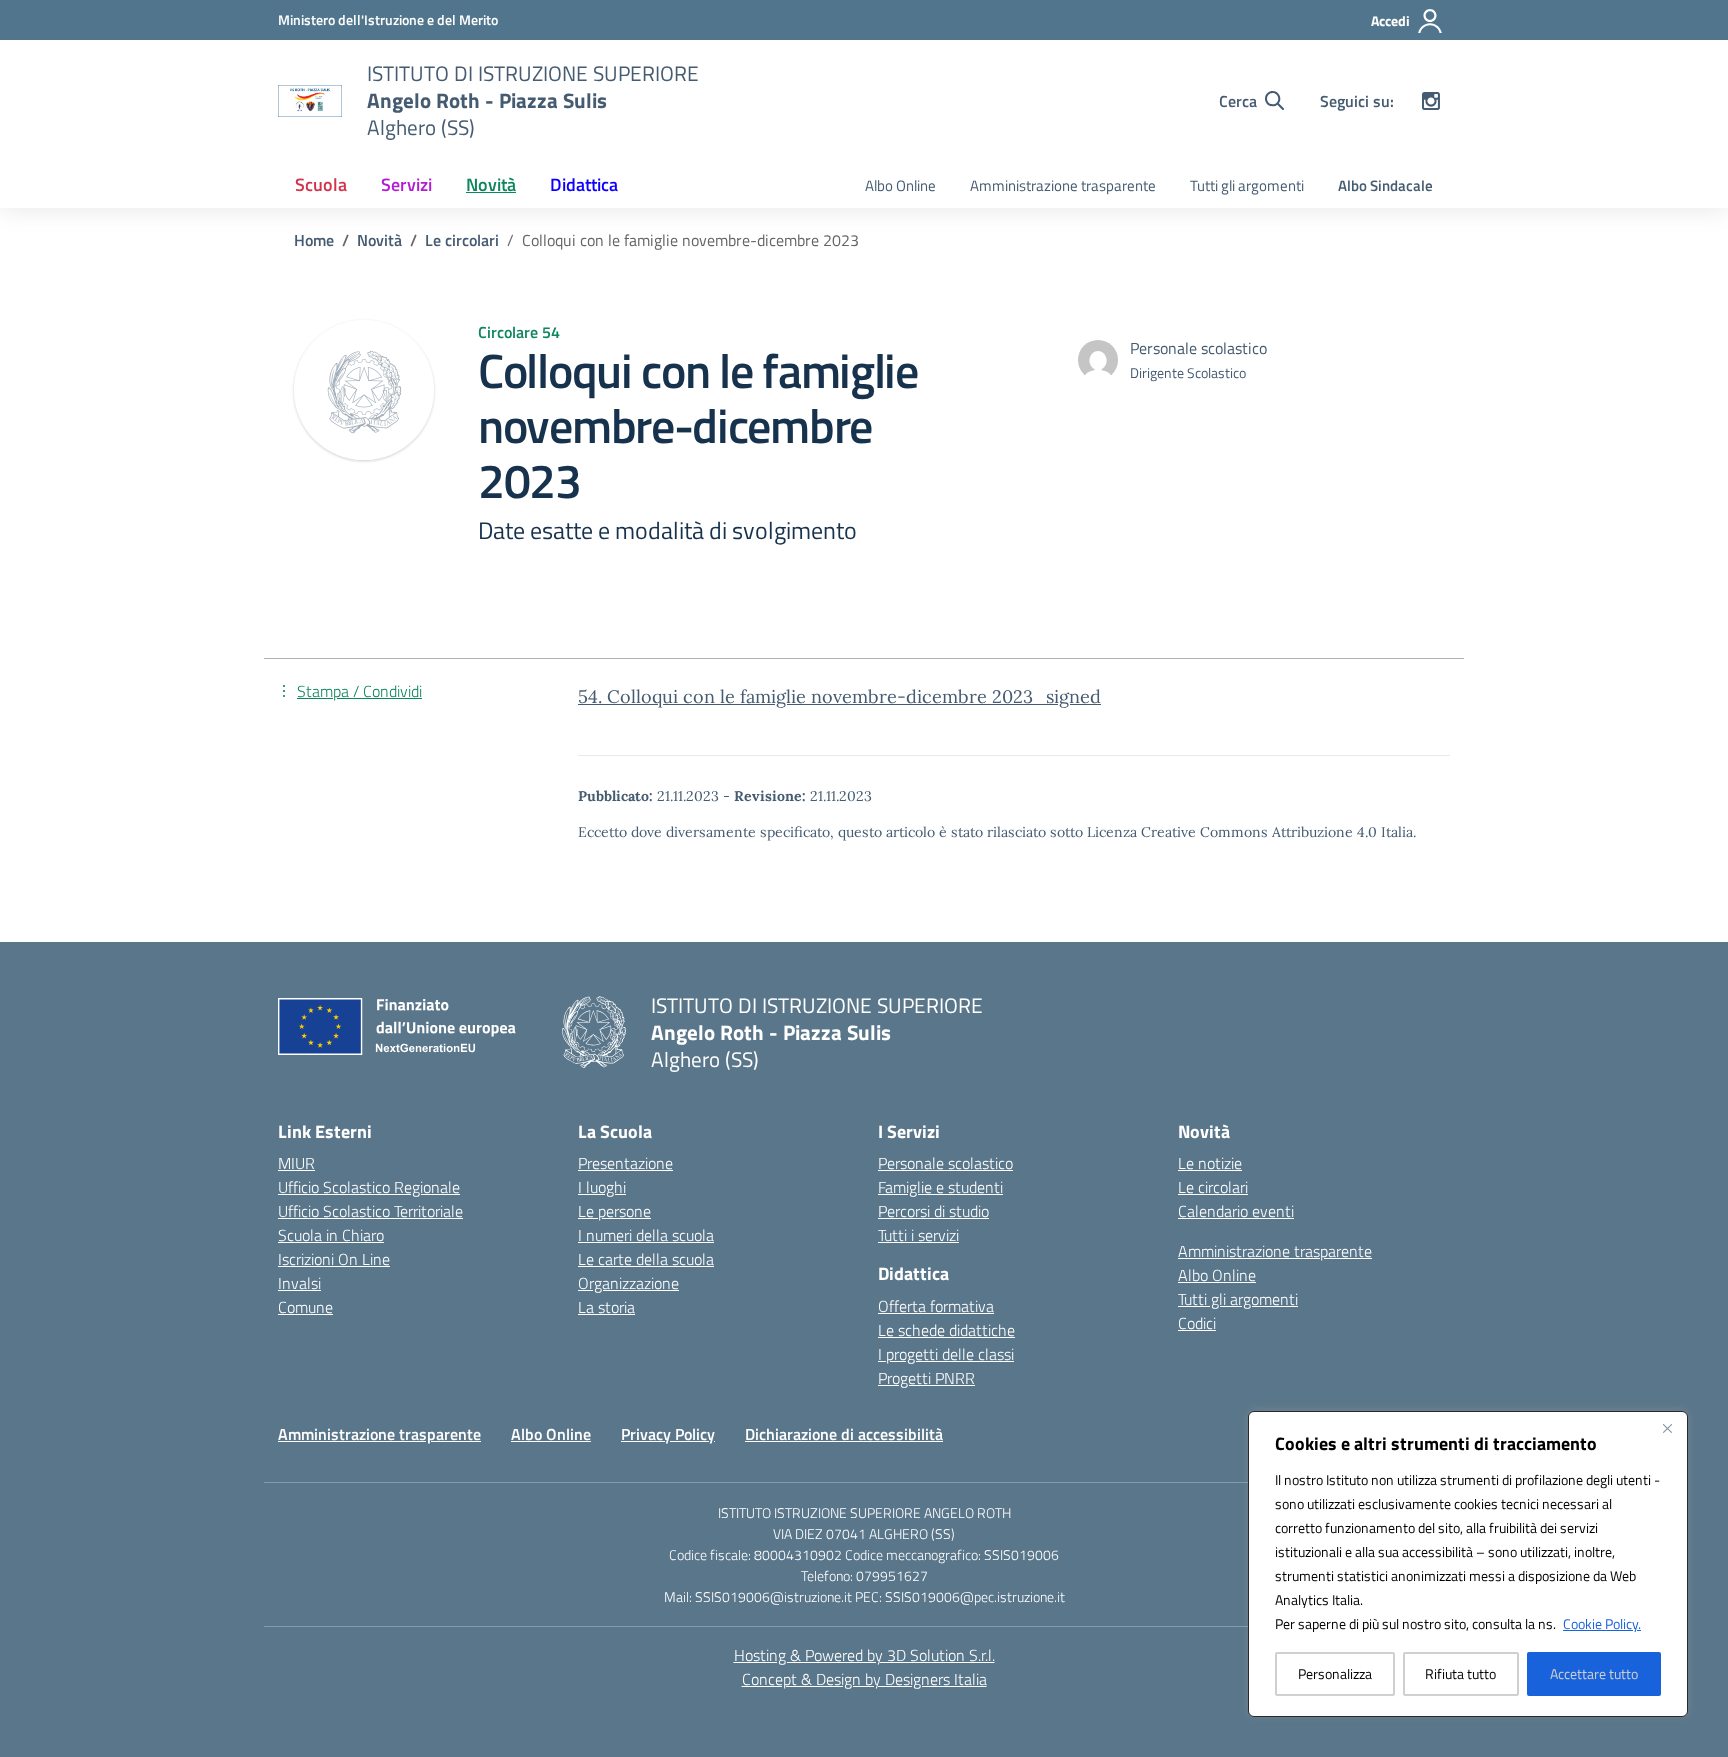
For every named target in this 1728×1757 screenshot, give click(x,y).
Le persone (614, 1211)
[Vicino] (1667, 1428)
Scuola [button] (321, 184)
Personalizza (1335, 1673)
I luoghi (602, 1187)
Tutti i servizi (918, 1235)
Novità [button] (491, 184)
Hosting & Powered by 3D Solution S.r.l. (864, 1655)
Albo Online (900, 185)
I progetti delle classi (946, 1354)
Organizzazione (628, 1283)
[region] (1468, 1564)
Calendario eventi (1236, 1211)
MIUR (296, 1163)
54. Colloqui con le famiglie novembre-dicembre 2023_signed (839, 696)
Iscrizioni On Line (334, 1259)
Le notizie (1210, 1163)
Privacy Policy (668, 1434)
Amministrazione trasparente (1063, 185)
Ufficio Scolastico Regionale (369, 1187)
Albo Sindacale (1385, 185)
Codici (1197, 1323)
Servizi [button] (406, 184)
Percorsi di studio (933, 1211)
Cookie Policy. (1602, 1623)
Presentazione (625, 1163)
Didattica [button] (584, 184)
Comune (305, 1307)
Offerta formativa (936, 1306)
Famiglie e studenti (940, 1187)
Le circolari (1213, 1187)
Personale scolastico (945, 1163)
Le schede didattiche (946, 1330)
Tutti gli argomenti (1247, 185)
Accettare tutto (1594, 1673)
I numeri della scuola (646, 1235)
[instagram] (1431, 101)
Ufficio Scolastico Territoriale (370, 1211)
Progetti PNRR (926, 1378)
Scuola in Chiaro (331, 1235)
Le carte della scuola (646, 1259)
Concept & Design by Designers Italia (864, 1679)
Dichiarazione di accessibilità (844, 1434)
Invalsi (299, 1283)
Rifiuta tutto (1460, 1673)
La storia (606, 1307)
